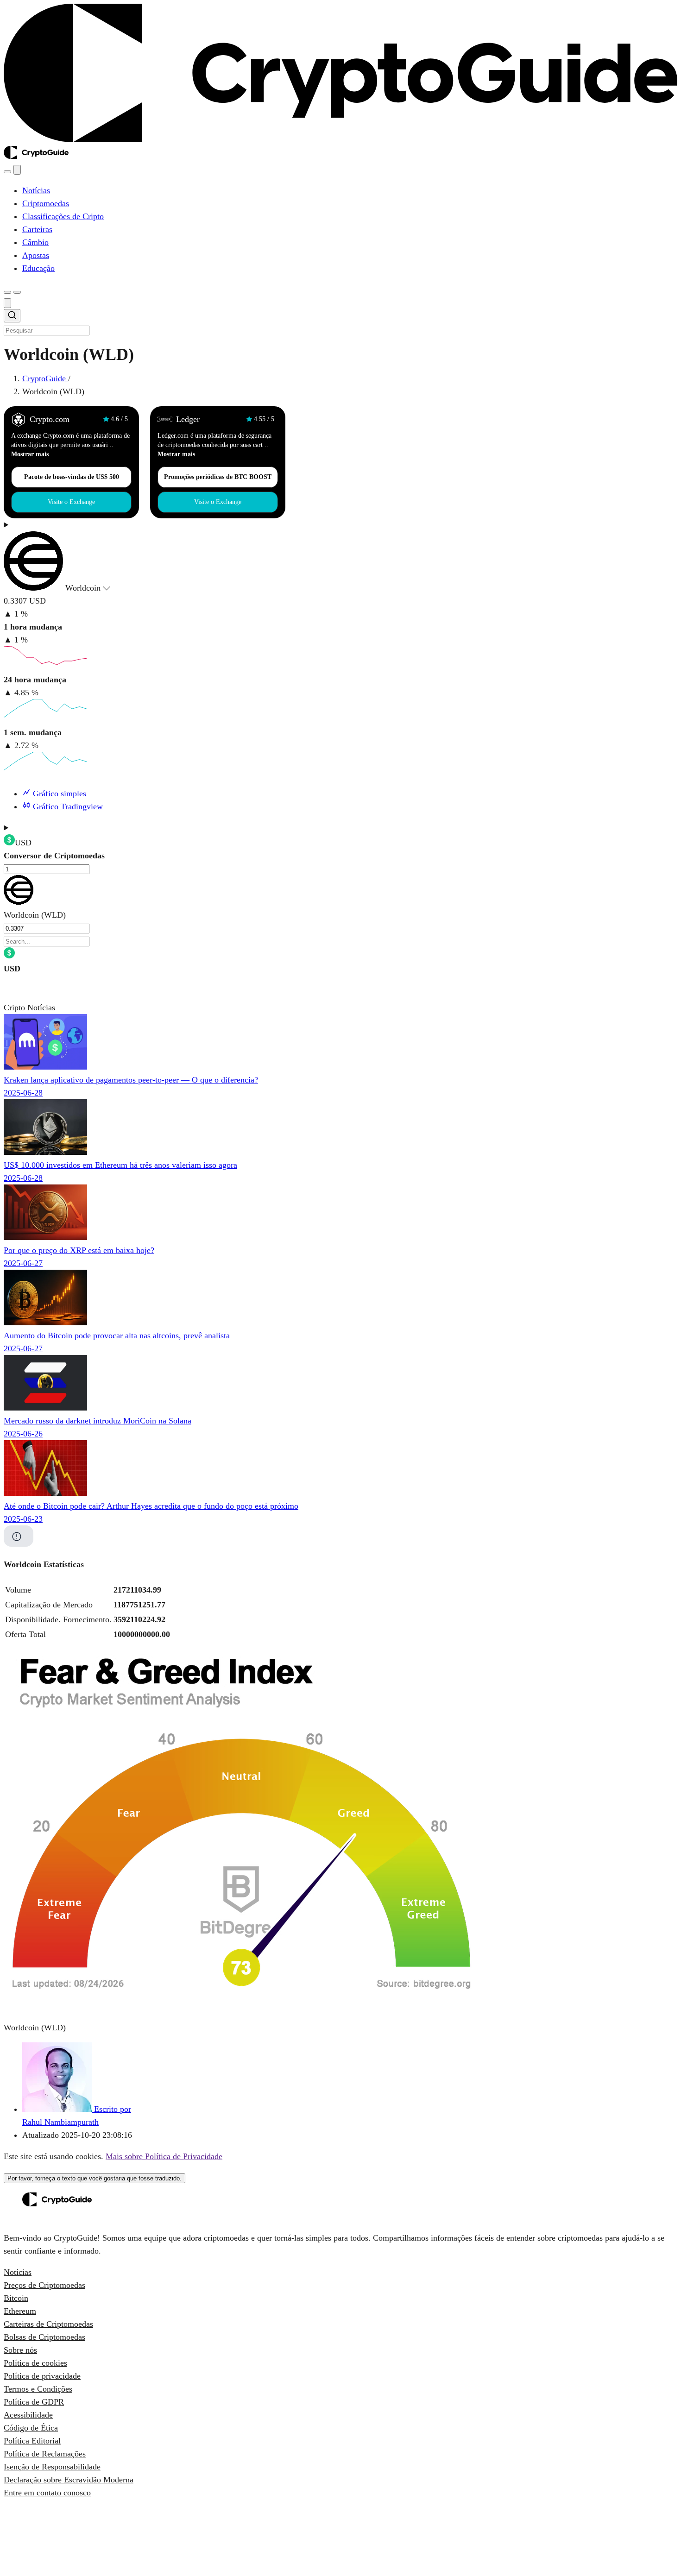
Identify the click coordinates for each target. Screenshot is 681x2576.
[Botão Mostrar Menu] (17, 292)
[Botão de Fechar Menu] (17, 170)
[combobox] (340, 323)
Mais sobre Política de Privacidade (164, 2156)
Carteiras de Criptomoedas (48, 2324)
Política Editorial (32, 2441)
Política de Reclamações (45, 2454)
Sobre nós (20, 2350)
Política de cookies (35, 2363)
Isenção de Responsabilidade (52, 2467)
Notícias (18, 2272)
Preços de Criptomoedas (44, 2285)
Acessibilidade (28, 2415)
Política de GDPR (34, 2402)
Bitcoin (16, 2298)
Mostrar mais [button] (30, 454)
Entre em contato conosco (47, 2493)
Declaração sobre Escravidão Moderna (69, 2480)
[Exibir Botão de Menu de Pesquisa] (7, 172)
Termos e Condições (38, 2389)
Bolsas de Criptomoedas (44, 2337)
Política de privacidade (42, 2376)
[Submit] (12, 317)
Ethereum (20, 2311)
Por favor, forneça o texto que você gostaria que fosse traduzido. (95, 2178)
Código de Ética (31, 2428)
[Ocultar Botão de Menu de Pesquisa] (7, 303)
